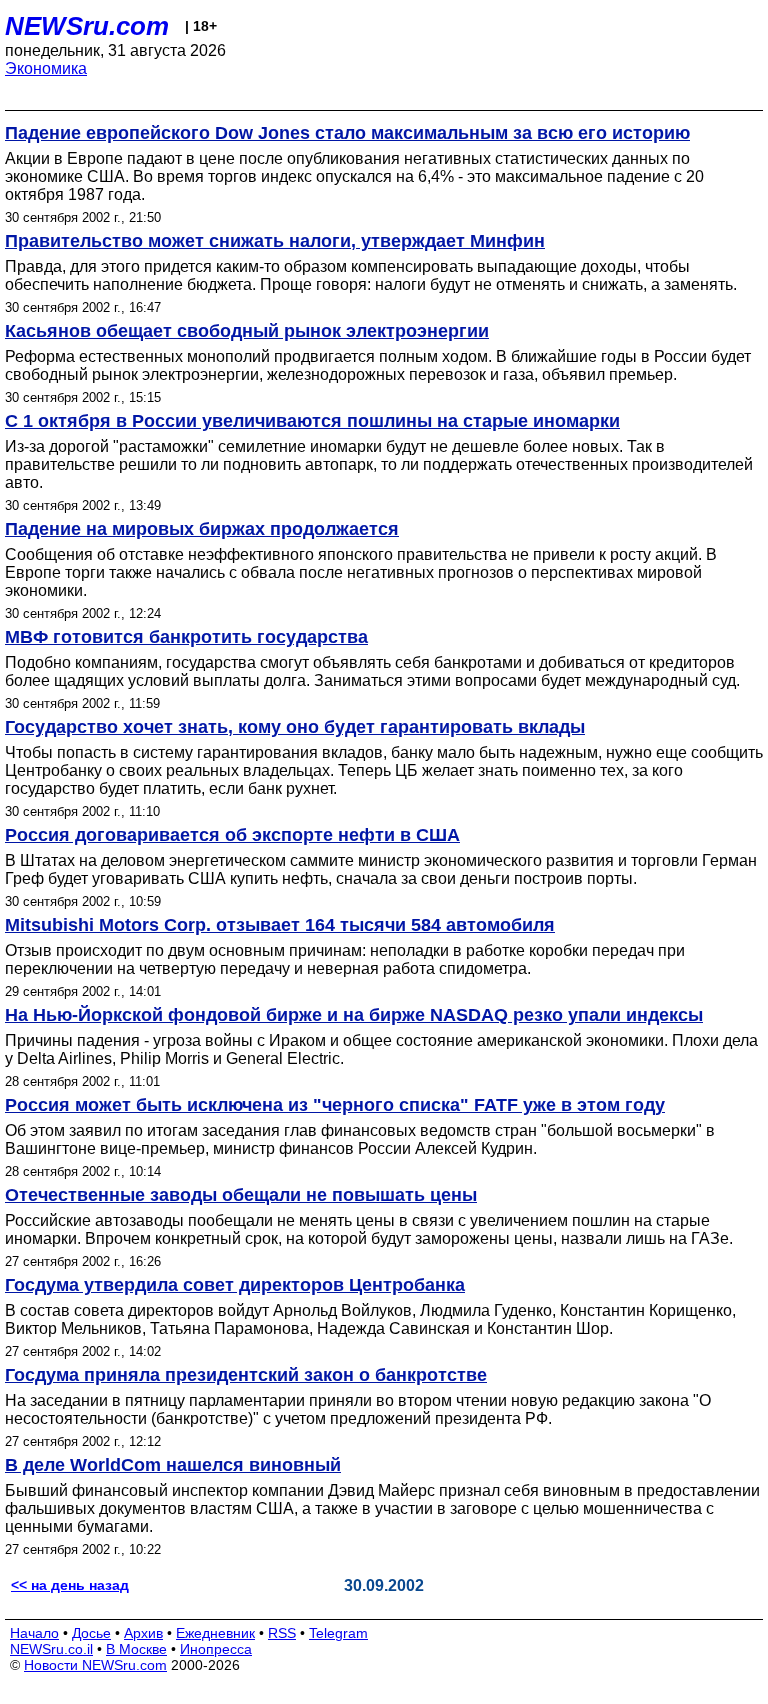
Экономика (46, 68)
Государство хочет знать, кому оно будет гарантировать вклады (295, 727)
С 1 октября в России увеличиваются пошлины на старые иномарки (312, 421)
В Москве (136, 1649)
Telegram (338, 1633)
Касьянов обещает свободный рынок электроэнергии (247, 331)
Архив (143, 1633)
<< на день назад (70, 1585)
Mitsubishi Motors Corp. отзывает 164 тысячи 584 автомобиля (280, 925)
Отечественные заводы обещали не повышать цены (241, 1195)
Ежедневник (215, 1633)
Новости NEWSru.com (95, 1665)
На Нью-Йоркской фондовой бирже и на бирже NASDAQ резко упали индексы (354, 1015)
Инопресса (216, 1649)
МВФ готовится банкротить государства (186, 637)
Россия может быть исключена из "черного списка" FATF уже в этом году (335, 1105)
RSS (282, 1633)
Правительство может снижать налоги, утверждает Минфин (275, 241)
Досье (91, 1633)
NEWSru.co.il (51, 1649)
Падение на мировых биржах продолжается (202, 529)
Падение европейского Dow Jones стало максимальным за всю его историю (347, 133)
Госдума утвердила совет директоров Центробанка (235, 1285)
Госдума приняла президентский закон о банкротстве (246, 1375)
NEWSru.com (87, 26)
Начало (34, 1633)
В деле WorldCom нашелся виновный (173, 1465)
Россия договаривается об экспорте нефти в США (232, 835)
